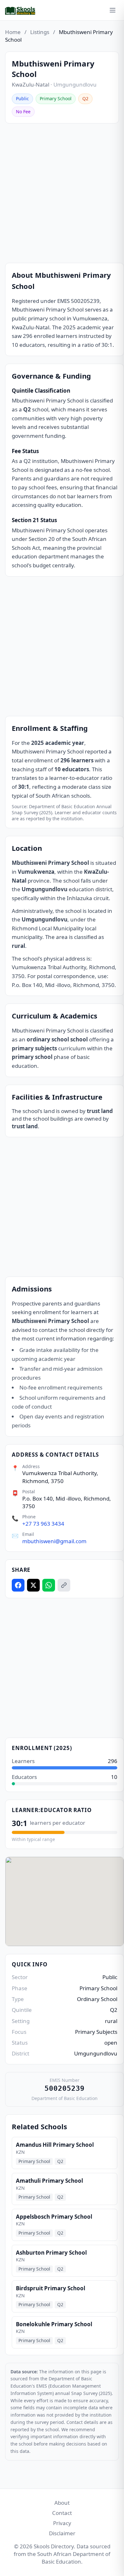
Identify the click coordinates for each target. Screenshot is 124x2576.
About (62, 2503)
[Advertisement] (62, 193)
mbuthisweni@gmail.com (54, 1541)
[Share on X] (33, 1585)
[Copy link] (64, 1585)
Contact (62, 2513)
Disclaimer (62, 2533)
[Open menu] (113, 10)
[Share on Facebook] (18, 1585)
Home (13, 32)
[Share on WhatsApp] (49, 1585)
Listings (40, 32)
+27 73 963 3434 (43, 1524)
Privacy (62, 2523)
